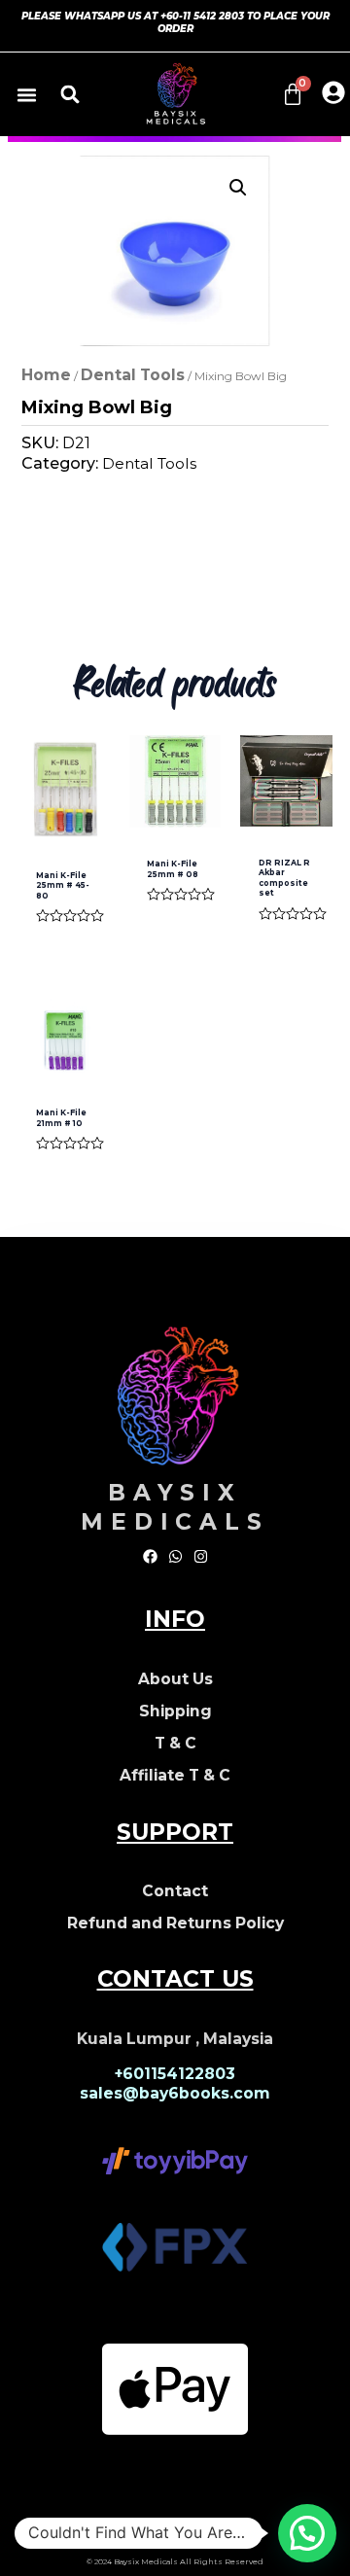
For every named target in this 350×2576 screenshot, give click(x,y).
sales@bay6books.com (175, 2093)
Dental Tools (133, 375)
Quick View (64, 818)
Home (46, 375)
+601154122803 (175, 2074)
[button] (27, 94)
